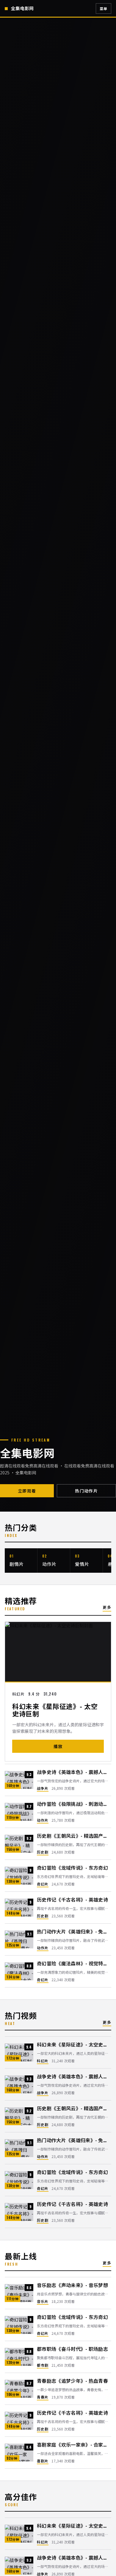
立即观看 (27, 1491)
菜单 (104, 8)
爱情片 (82, 1564)
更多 (107, 1607)
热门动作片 (86, 1491)
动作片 (49, 1564)
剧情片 (17, 1564)
